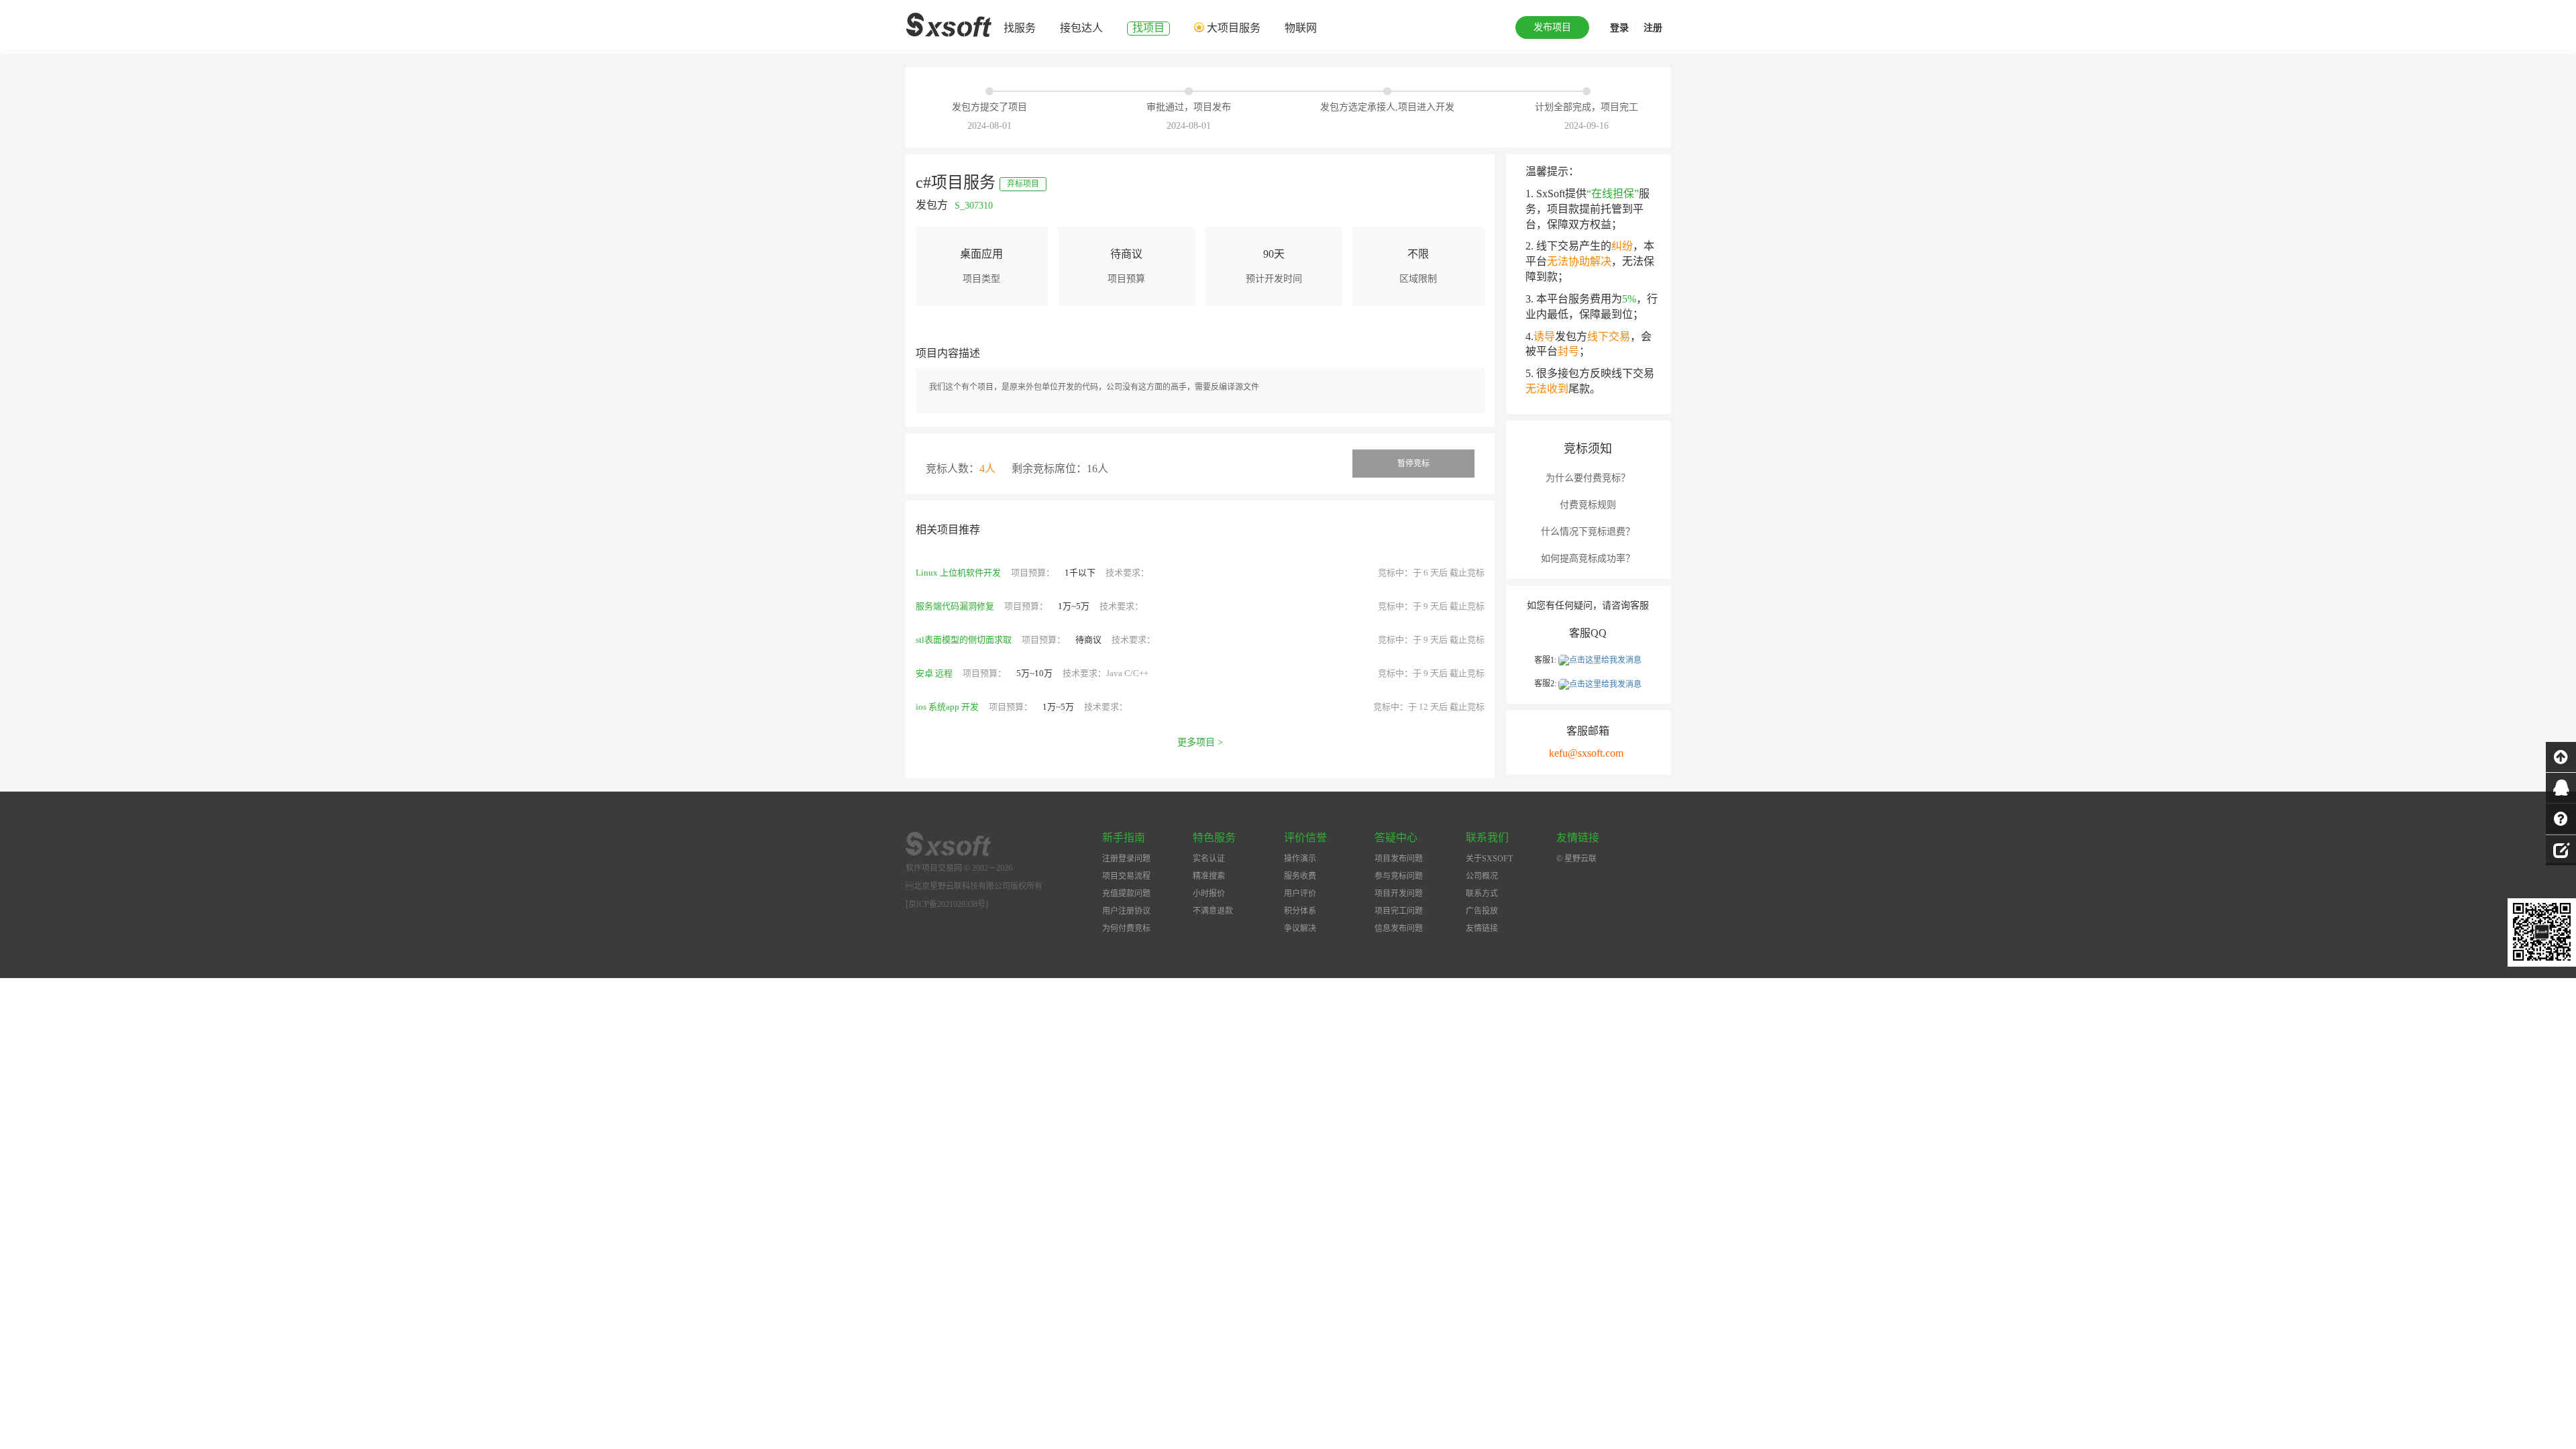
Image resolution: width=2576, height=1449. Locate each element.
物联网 (1301, 28)
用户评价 (1300, 894)
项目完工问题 (1399, 911)
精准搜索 (1209, 876)
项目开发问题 (1399, 894)
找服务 (1020, 28)
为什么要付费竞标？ (1588, 478)
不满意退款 (1213, 911)
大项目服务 (1234, 28)
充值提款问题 (1126, 894)
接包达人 (1081, 28)
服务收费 (1300, 876)
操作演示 (1300, 859)
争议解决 (1300, 928)
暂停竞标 (1413, 464)
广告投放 (1482, 911)
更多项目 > (1200, 742)
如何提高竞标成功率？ (1588, 558)
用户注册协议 (1126, 911)
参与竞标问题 (1399, 876)
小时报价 (1209, 894)
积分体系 (1300, 911)
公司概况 (1482, 876)
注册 (1653, 28)
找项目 (1148, 28)
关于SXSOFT (1489, 859)
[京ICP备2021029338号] (947, 904)
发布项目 (1552, 27)
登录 (1619, 28)
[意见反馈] (2561, 849)
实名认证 (1209, 859)
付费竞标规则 (1588, 505)
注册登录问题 (1126, 859)
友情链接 (1482, 928)
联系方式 (1482, 894)
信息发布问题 (1399, 928)
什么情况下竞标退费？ (1588, 532)
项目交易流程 (1126, 876)
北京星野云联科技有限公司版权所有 (974, 886)
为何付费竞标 (1126, 928)
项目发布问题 (1399, 859)
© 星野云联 (1576, 859)
